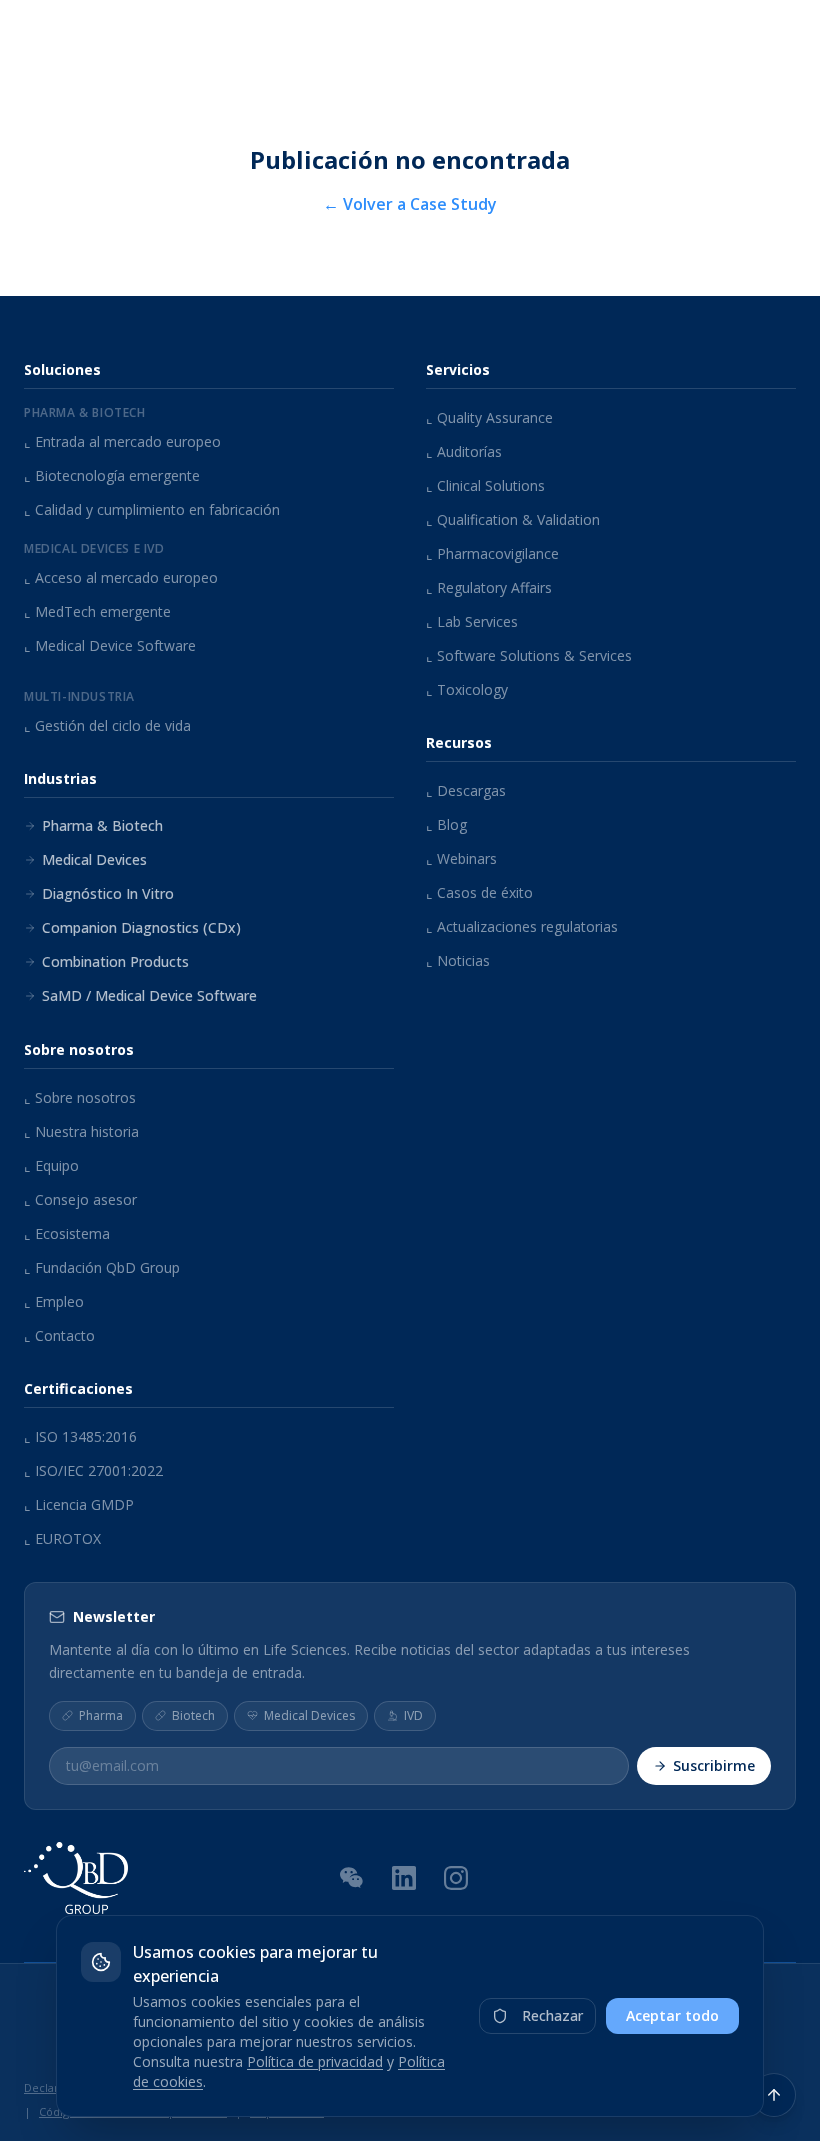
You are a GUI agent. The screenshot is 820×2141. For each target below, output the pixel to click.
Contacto (59, 1335)
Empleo (54, 1301)
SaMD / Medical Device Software (149, 995)
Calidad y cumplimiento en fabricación (152, 509)
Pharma (101, 1715)
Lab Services (472, 621)
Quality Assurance (489, 417)
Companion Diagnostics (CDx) (141, 927)
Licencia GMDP (79, 1504)
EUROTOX (62, 1538)
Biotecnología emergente (112, 475)
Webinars (461, 858)
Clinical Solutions (485, 485)
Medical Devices (94, 859)
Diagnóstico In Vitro (108, 893)
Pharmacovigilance (492, 553)
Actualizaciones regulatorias (522, 926)
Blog (446, 824)
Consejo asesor (80, 1199)
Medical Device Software (110, 645)
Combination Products (115, 961)
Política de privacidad (315, 2061)
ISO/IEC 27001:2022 (93, 1470)
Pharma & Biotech (102, 825)
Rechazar (552, 2015)
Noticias (458, 960)
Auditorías (464, 451)
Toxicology (467, 689)
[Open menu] (785, 40)
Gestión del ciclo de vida (107, 725)
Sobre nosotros (80, 1097)
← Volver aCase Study (410, 204)
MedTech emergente (97, 611)
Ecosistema (67, 1233)
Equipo (51, 1165)
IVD (413, 1715)
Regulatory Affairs (489, 587)
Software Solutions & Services (529, 655)
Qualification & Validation (513, 519)
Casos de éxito (479, 892)
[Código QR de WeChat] (352, 1877)
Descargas (466, 790)
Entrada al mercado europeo (122, 441)
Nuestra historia (81, 1131)
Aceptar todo (672, 2015)
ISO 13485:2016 (80, 1436)
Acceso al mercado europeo (121, 577)
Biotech (193, 1715)
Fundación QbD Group (102, 1267)
